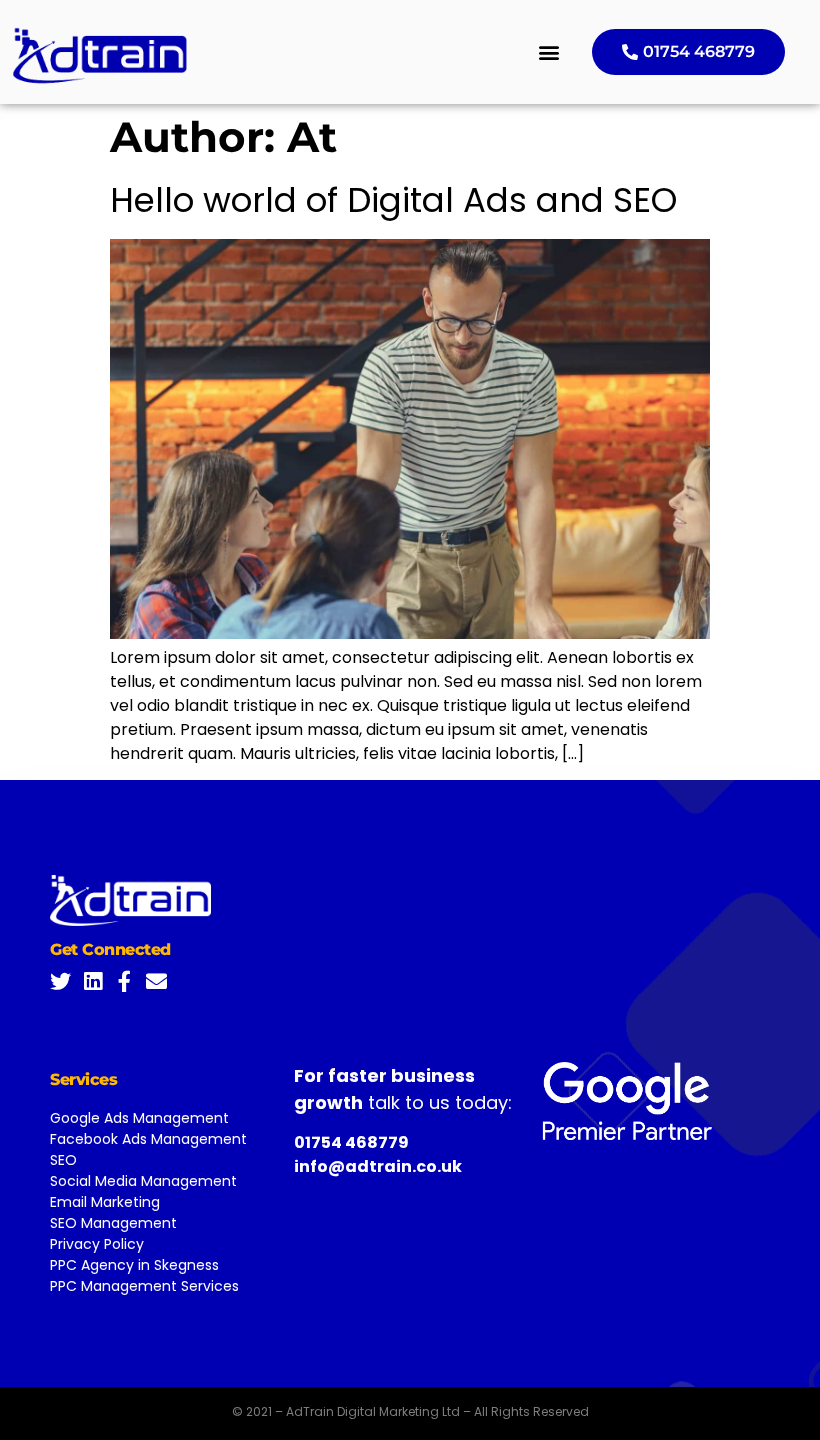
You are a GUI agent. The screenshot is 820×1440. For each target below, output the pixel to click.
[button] (549, 52)
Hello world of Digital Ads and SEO (393, 200)
